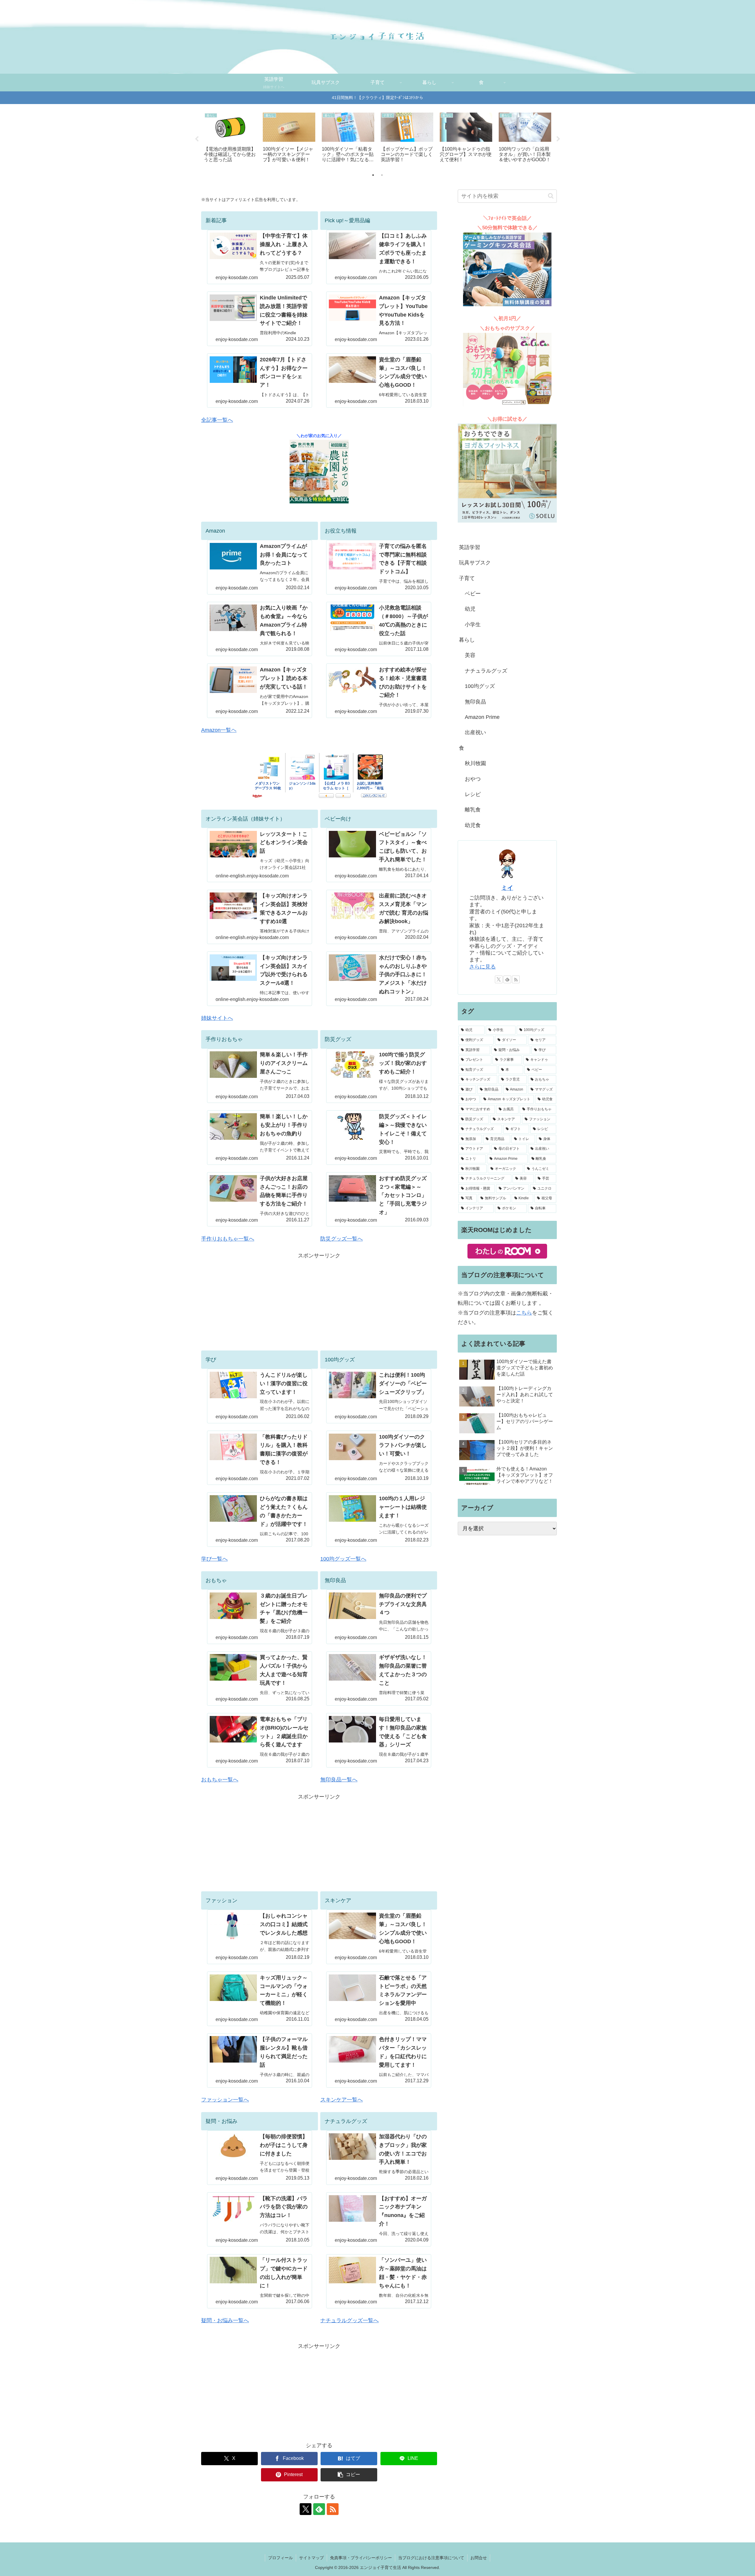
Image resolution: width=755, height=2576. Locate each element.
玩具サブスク (475, 563)
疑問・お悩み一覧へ (225, 2320)
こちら (524, 1313)
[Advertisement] (319, 1302)
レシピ (473, 794)
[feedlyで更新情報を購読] (319, 2509)
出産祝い (475, 732)
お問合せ (479, 2558)
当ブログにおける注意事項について (431, 2558)
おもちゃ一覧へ (220, 1780)
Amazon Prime (482, 717)
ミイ (507, 888)
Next (558, 139)
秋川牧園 (475, 763)
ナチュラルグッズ (486, 671)
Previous (197, 139)
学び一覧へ (214, 1559)
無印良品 (475, 702)
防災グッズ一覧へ (342, 1239)
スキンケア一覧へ (342, 2100)
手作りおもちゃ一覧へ (228, 1239)
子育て (467, 578)
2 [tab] (382, 175)
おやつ (473, 779)
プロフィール (280, 2558)
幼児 (470, 609)
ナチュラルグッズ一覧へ (349, 2320)
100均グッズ (480, 686)
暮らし (467, 640)
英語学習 (470, 547)
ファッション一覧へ (225, 2100)
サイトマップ (311, 2558)
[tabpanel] (230, 138)
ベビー (473, 594)
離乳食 (473, 810)
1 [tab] (373, 175)
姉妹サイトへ (217, 1018)
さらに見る (482, 967)
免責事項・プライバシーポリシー (361, 2558)
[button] (349, 2475)
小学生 (473, 625)
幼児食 (473, 825)
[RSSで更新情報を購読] (333, 2509)
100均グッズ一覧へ (343, 1559)
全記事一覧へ (217, 420)
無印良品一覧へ (339, 1780)
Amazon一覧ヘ (219, 730)
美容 (470, 655)
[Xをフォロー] (306, 2509)
